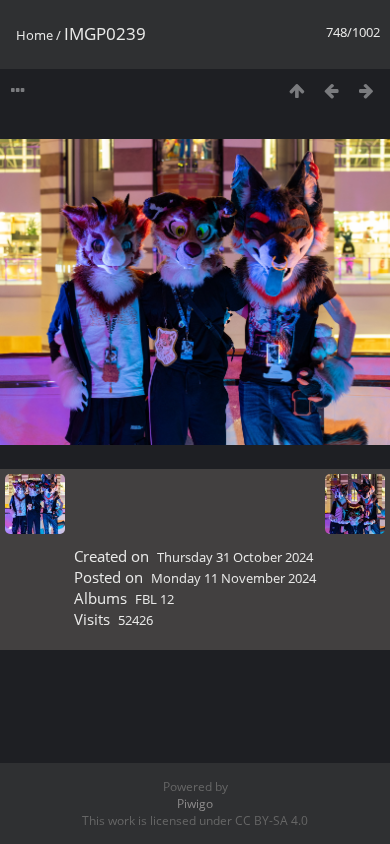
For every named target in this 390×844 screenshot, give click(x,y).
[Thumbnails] (296, 90)
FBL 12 (154, 599)
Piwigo (195, 803)
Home (34, 35)
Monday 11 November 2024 (233, 578)
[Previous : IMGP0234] (331, 90)
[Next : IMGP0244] (366, 90)
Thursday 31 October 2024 (235, 557)
